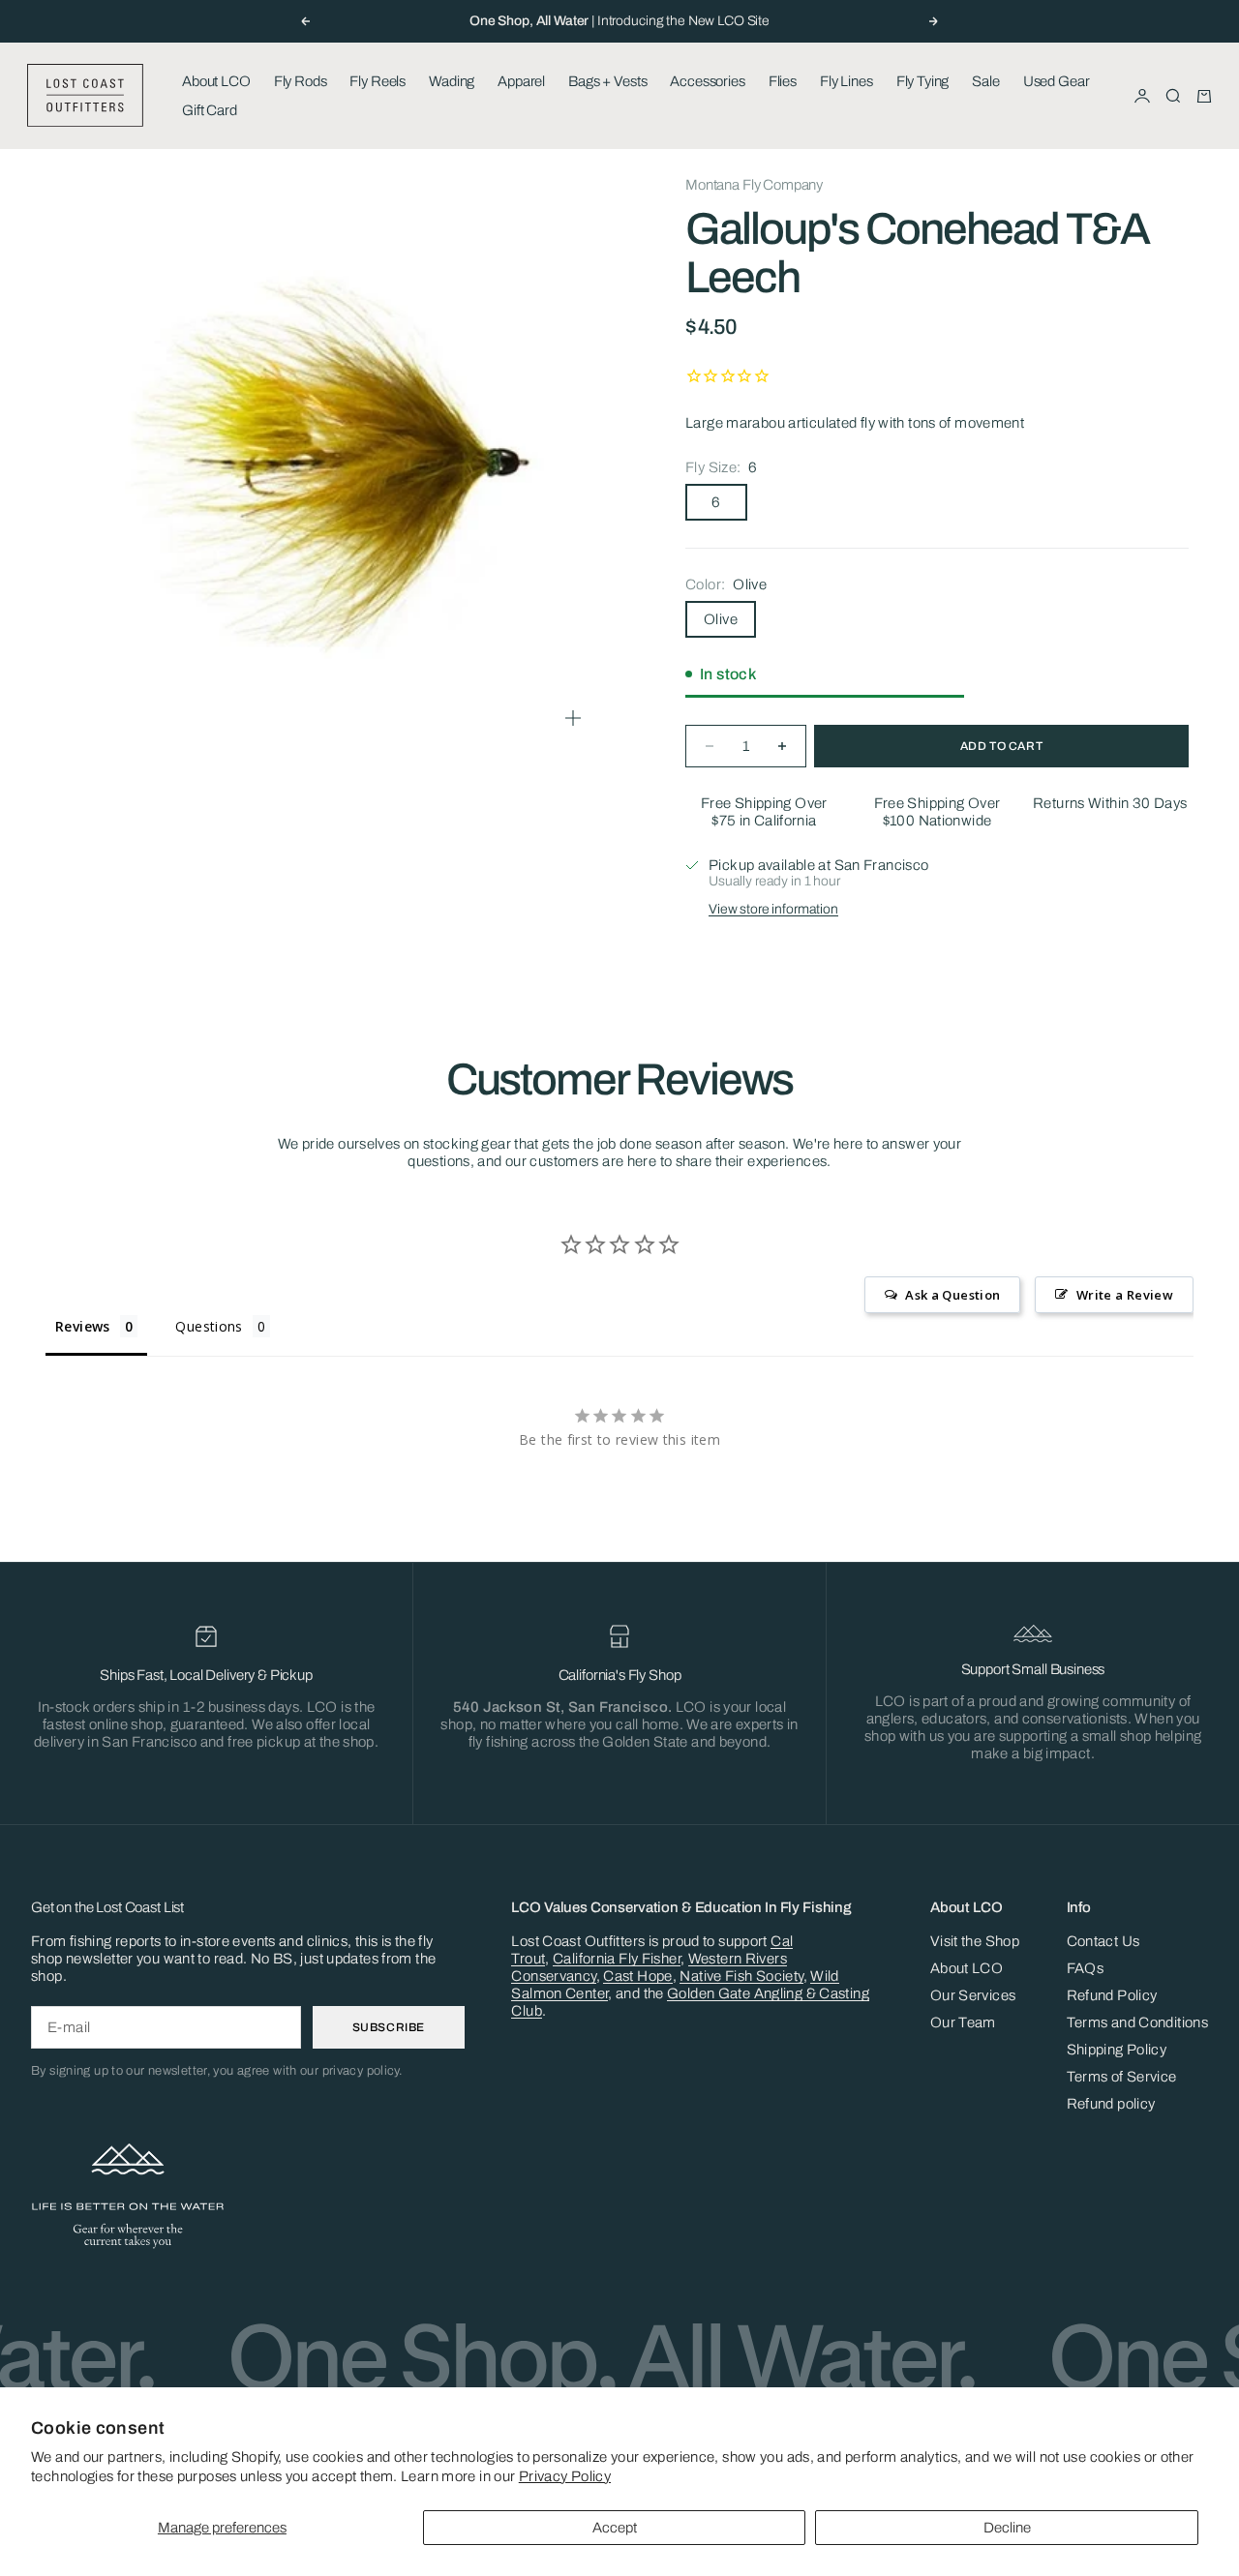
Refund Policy (1112, 1995)
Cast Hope (637, 1976)
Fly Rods (301, 81)
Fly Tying (923, 81)
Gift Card (210, 110)
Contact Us (1103, 1941)
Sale (985, 81)
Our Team (963, 2022)
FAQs (1086, 1968)
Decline (1007, 2528)
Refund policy (1111, 2104)
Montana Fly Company (754, 185)
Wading (452, 81)
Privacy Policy (565, 2476)
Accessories (707, 81)
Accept (615, 2528)
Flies (783, 81)
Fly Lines (846, 81)
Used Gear (1057, 81)
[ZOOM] (573, 718)
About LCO (216, 81)
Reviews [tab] (83, 1326)
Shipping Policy (1117, 2050)
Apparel (521, 81)
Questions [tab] (209, 1326)
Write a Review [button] (1125, 1295)
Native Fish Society (741, 1976)
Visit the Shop (975, 1941)
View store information (773, 909)
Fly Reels (378, 81)
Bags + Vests (607, 81)
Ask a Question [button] (952, 1295)
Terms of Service (1122, 2077)
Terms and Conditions (1138, 2022)
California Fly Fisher (617, 1959)
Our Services (973, 1995)
